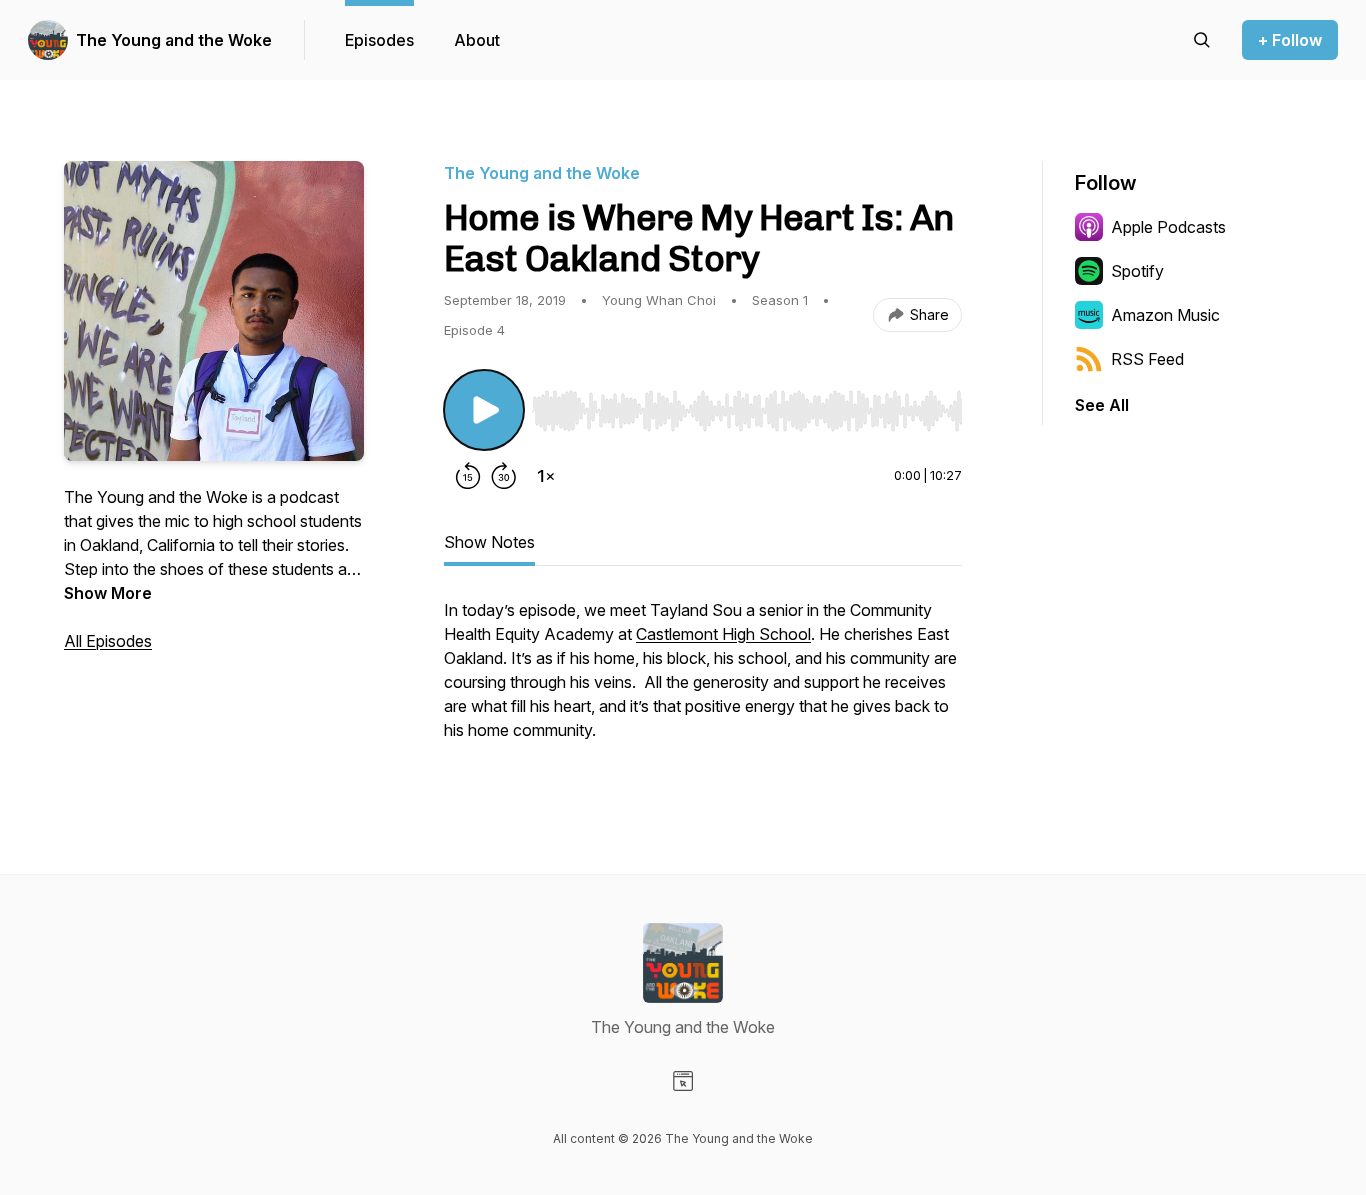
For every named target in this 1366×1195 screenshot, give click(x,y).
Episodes (379, 40)
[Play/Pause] (484, 410)
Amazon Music (1165, 315)
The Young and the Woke (174, 40)
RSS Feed (1147, 359)
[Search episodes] (1202, 40)
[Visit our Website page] (683, 1081)
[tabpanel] (703, 680)
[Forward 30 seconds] (504, 476)
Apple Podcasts (1168, 227)
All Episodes (108, 641)
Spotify (1137, 271)
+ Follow (1290, 40)
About (477, 40)
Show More (108, 593)
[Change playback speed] (546, 476)
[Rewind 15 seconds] (468, 476)
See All (1102, 405)
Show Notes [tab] (489, 542)
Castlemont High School (723, 634)
